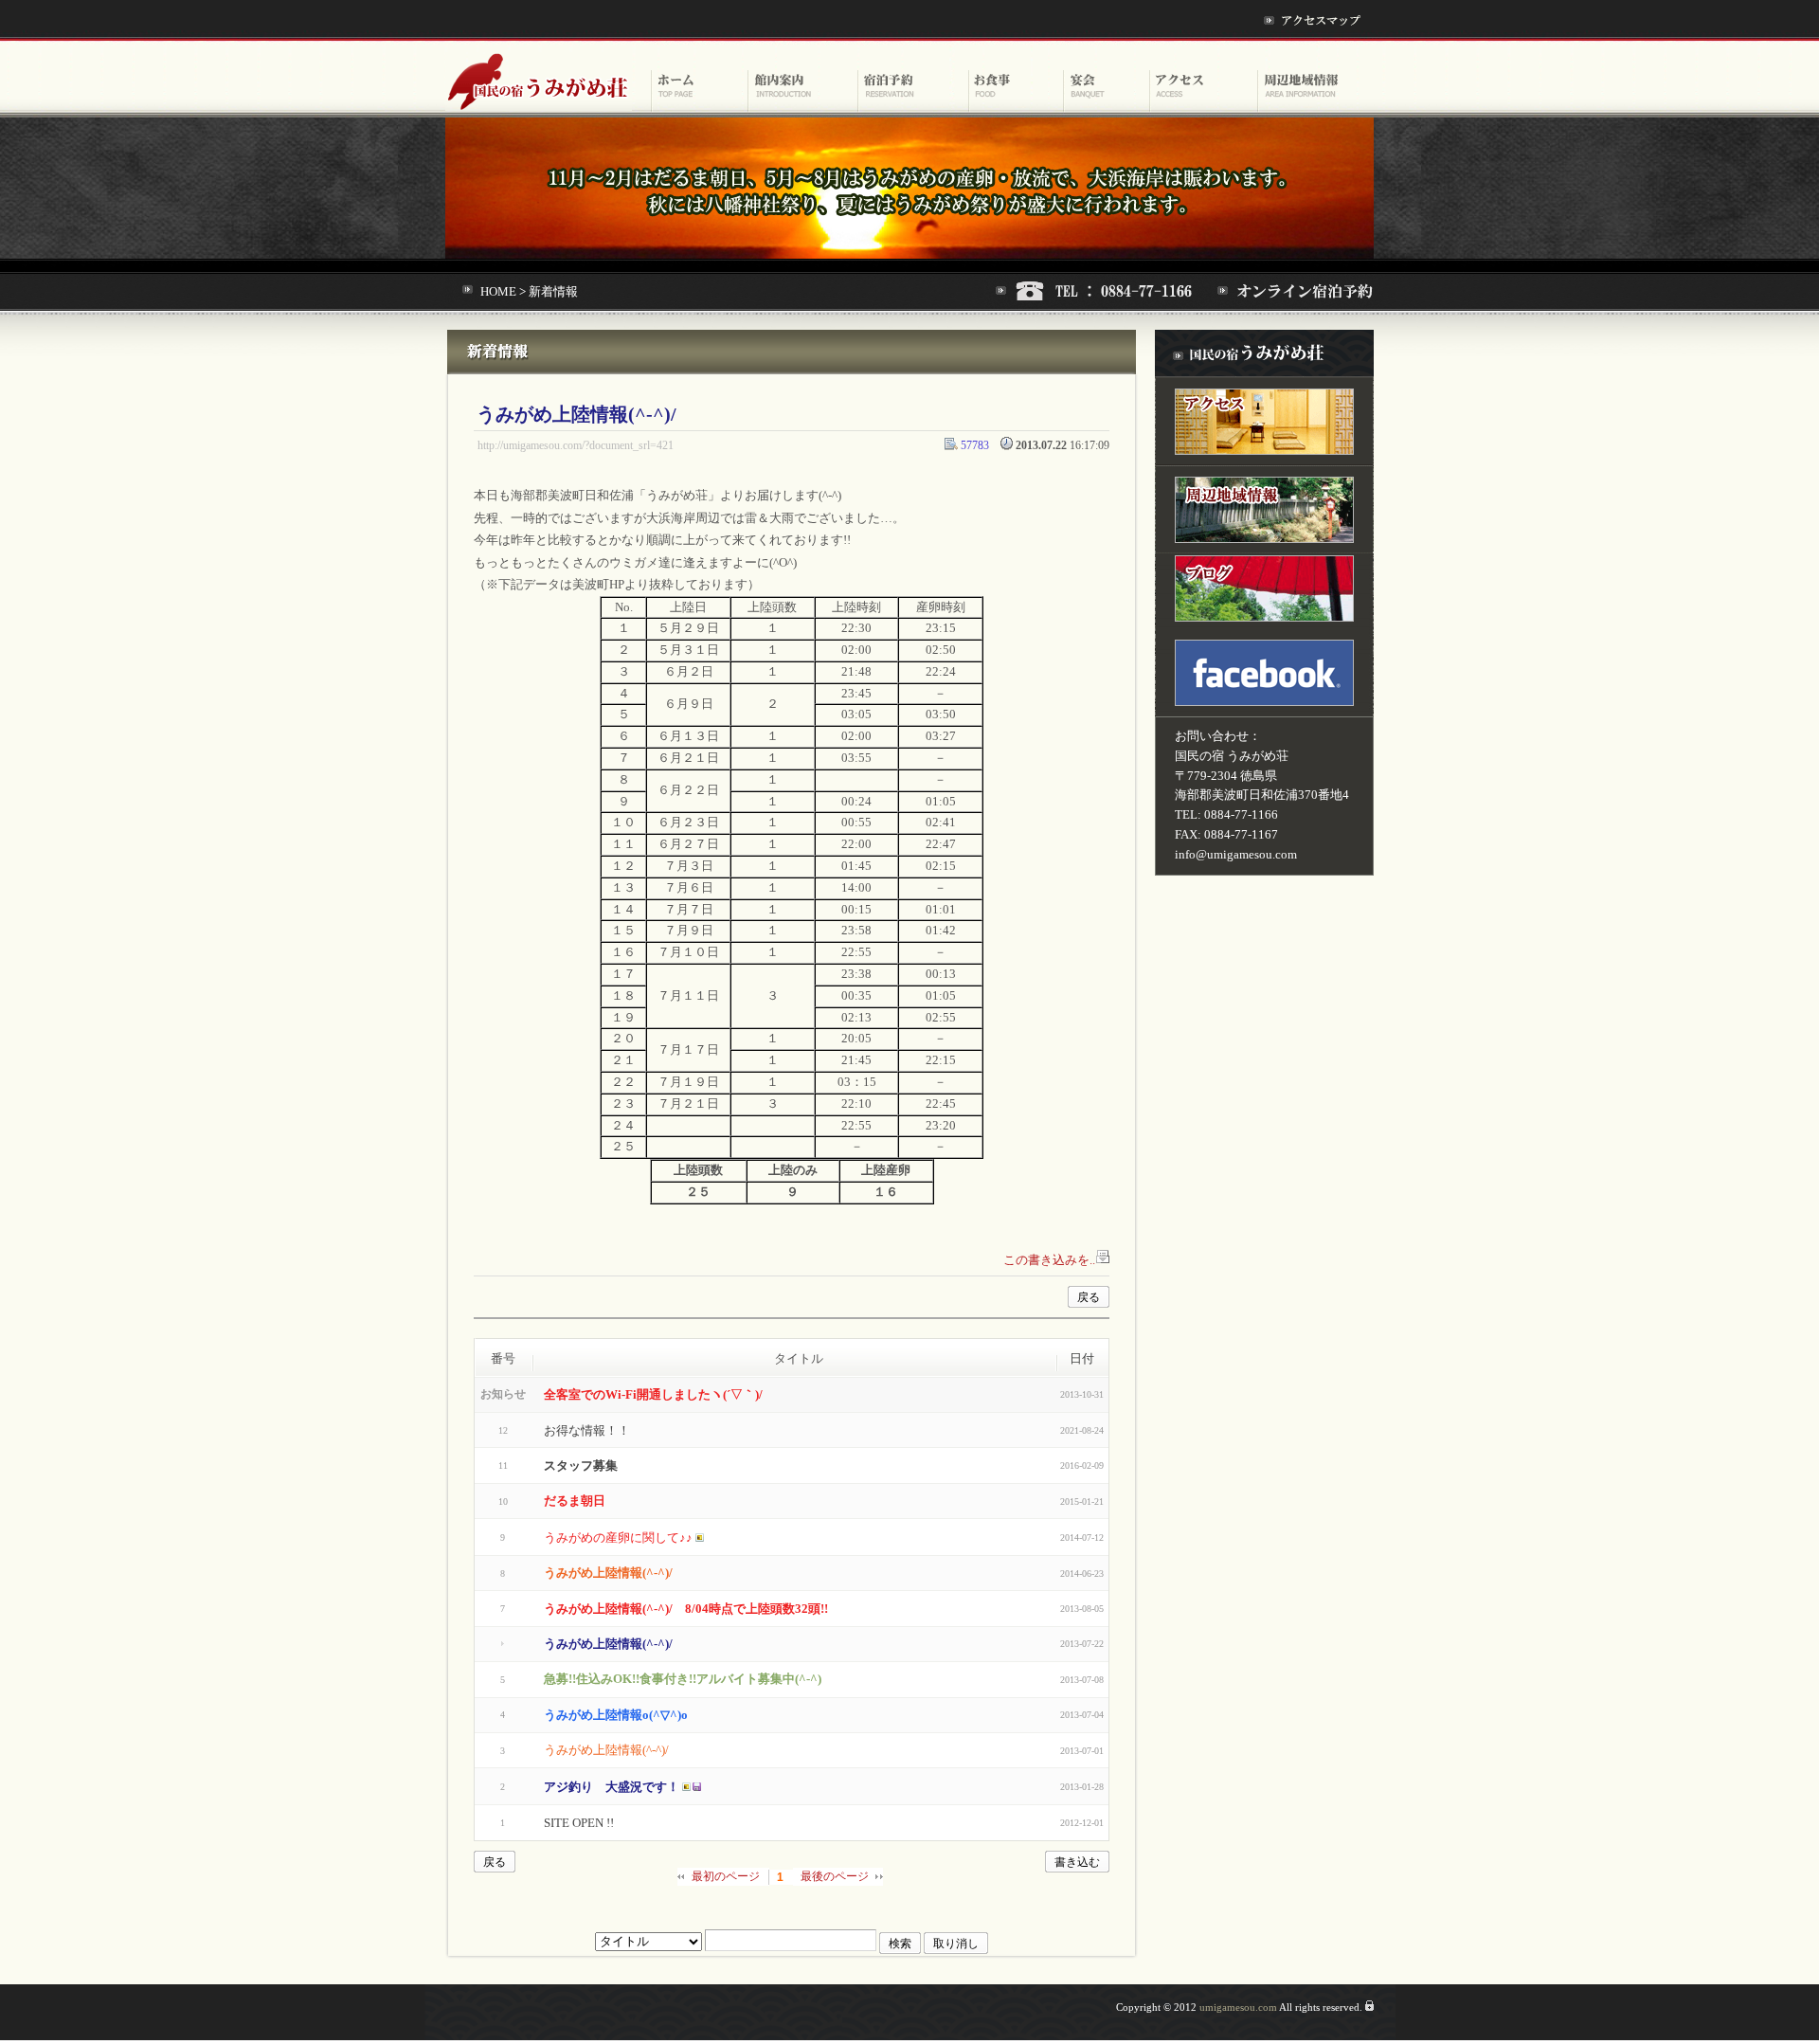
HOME (498, 291)
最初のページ (726, 1876)
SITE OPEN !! (579, 1823)
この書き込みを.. (1049, 1260)
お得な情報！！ (587, 1430)
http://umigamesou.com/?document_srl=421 (576, 446)
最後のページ (835, 1876)
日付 (1082, 1358)
